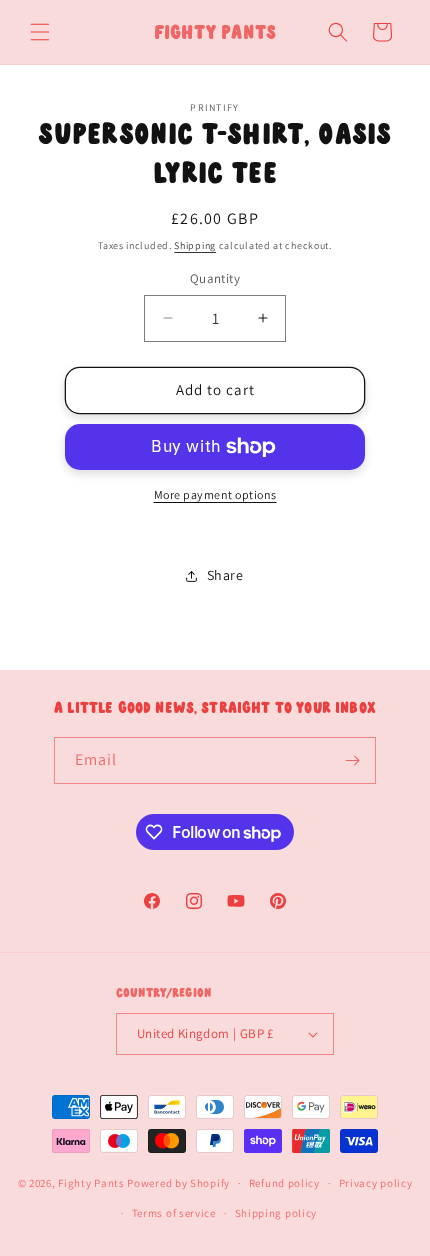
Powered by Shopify (178, 1183)
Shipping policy (276, 1213)
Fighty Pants (91, 1183)
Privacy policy (376, 1183)
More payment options (215, 494)
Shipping (195, 245)
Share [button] (225, 575)
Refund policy (284, 1183)
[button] (40, 32)
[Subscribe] (353, 760)
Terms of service (174, 1213)
